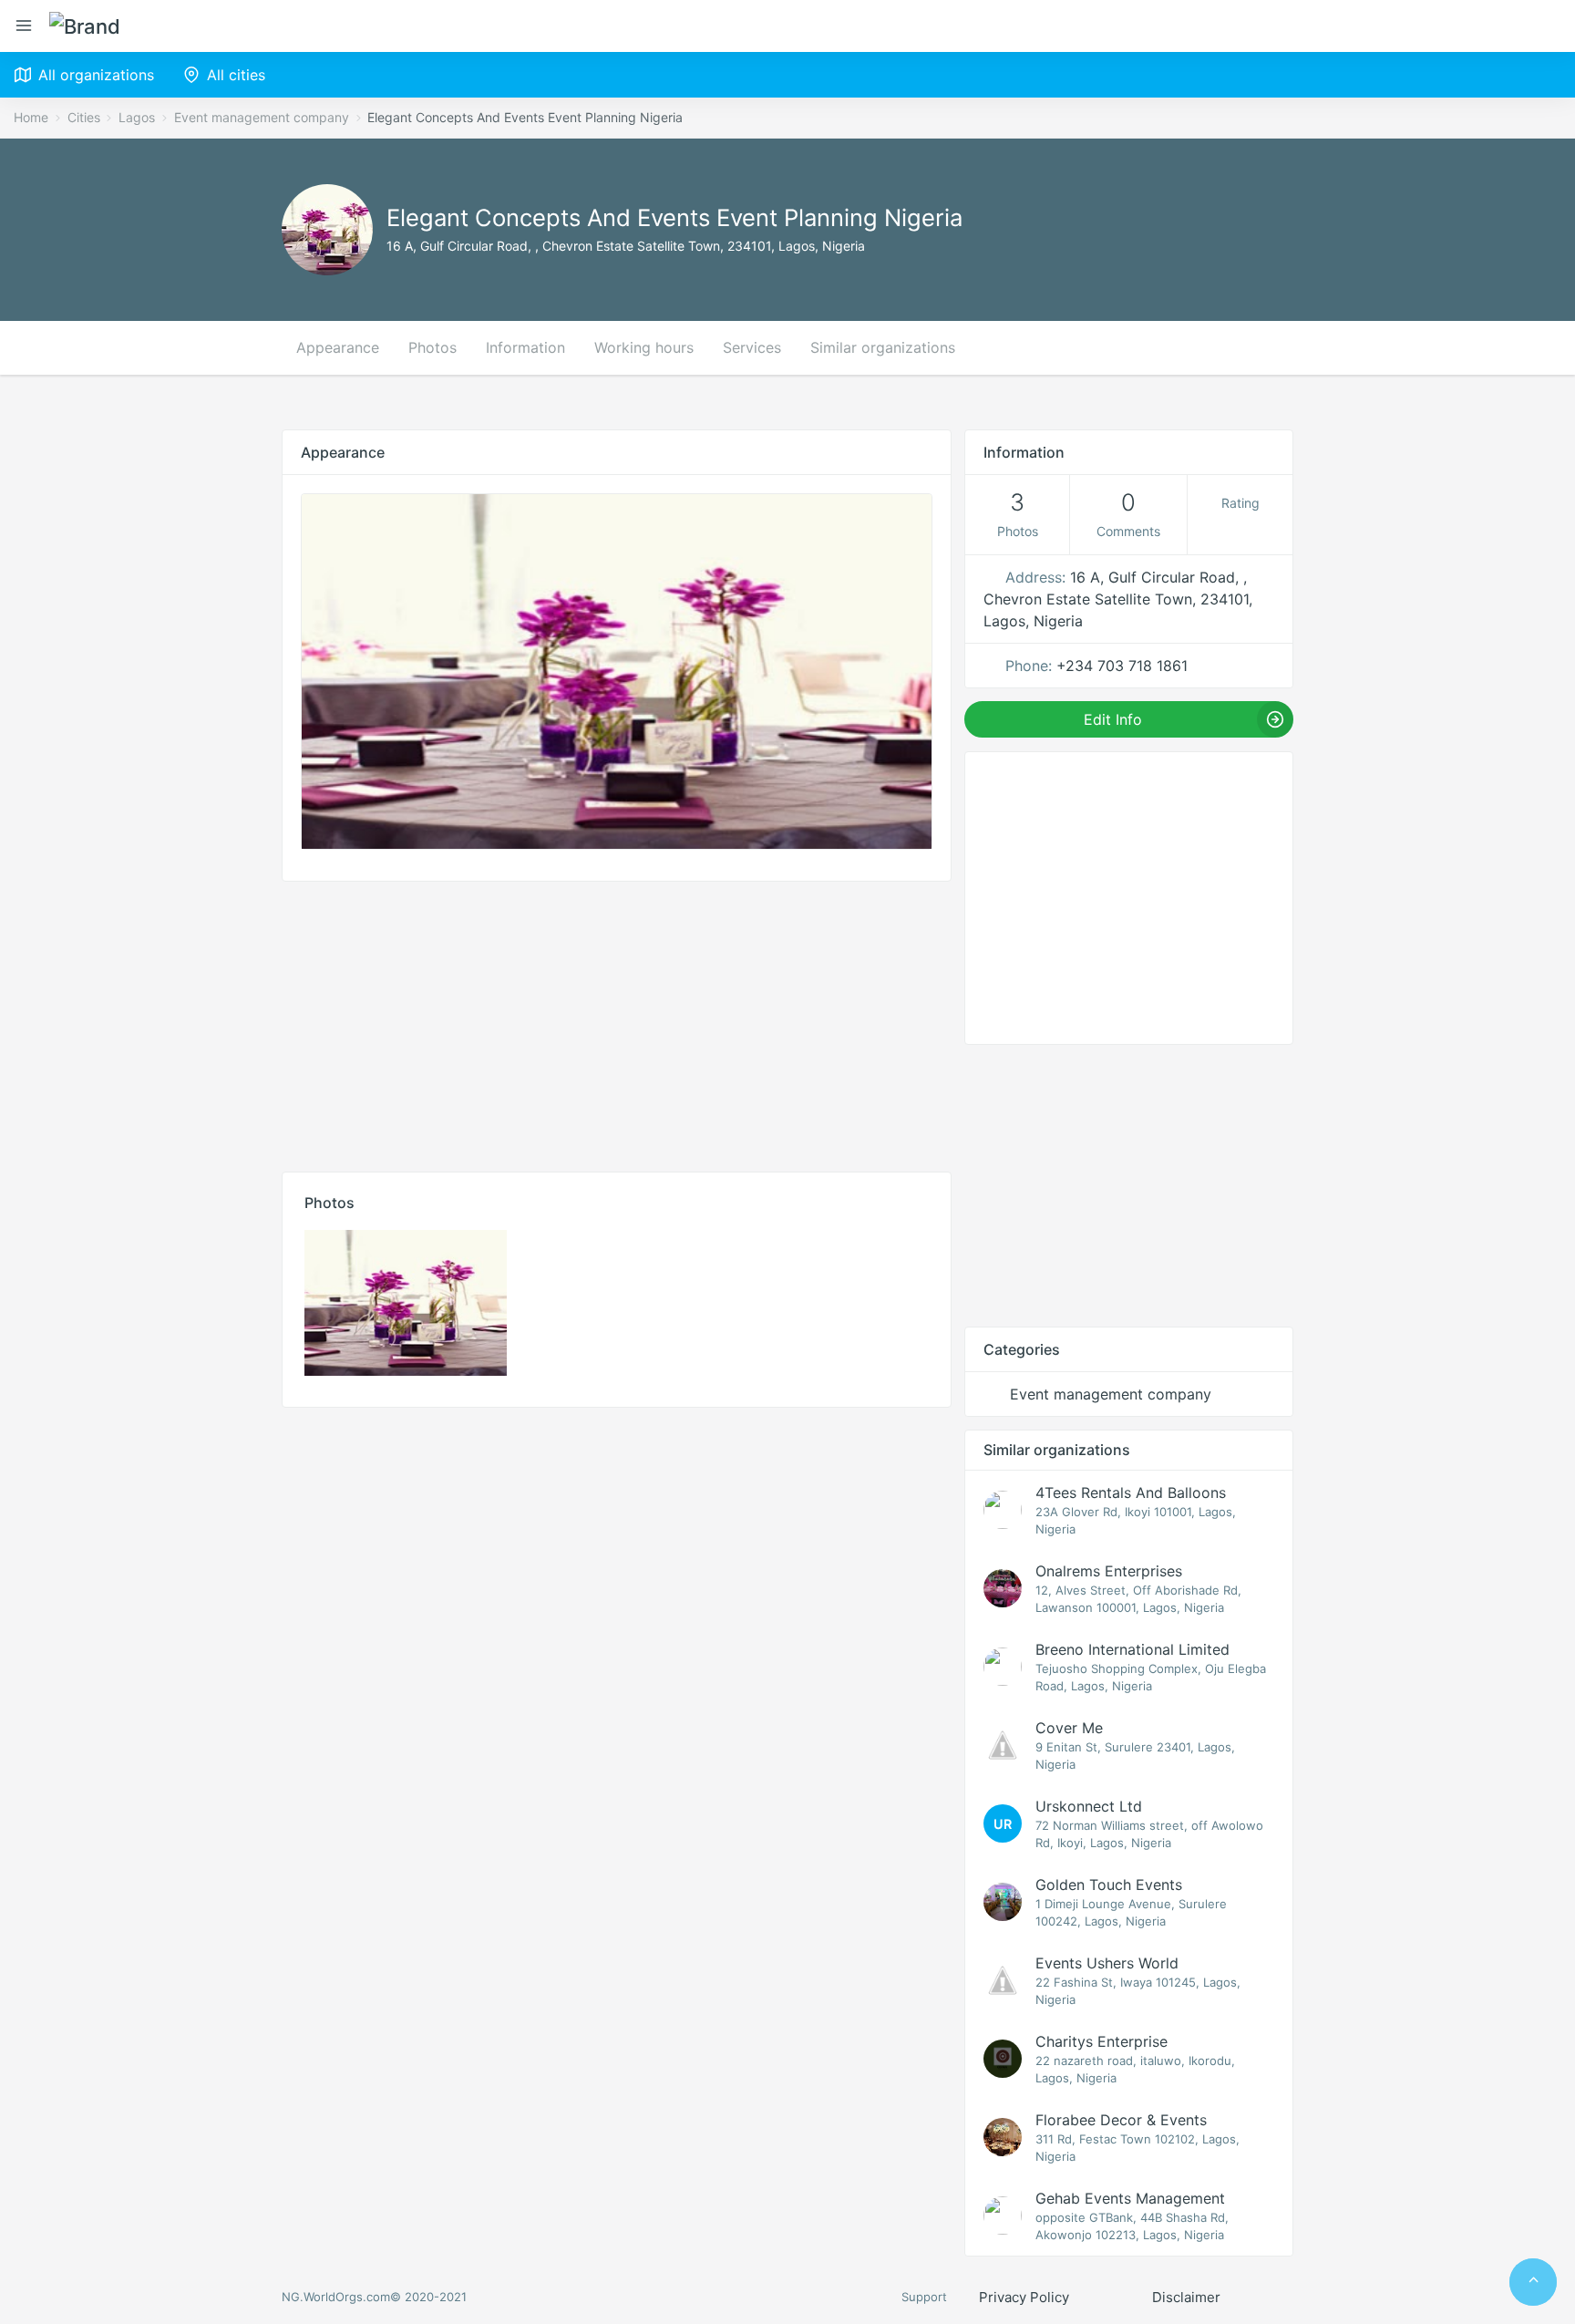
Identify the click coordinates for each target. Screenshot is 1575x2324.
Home (31, 117)
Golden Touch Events (1109, 1885)
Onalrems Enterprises (1109, 1571)
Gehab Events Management (1130, 2198)
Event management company (262, 117)
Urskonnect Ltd (1089, 1806)
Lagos (137, 117)
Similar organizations (883, 347)
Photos (432, 347)
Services (752, 347)
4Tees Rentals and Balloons (1131, 1493)
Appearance (338, 347)
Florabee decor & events (1121, 2120)
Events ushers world (1107, 1963)
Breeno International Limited (1132, 1649)
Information (525, 347)
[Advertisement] (617, 1022)
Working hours (644, 347)
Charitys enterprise (1101, 2041)
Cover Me (1069, 1728)
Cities (84, 117)
